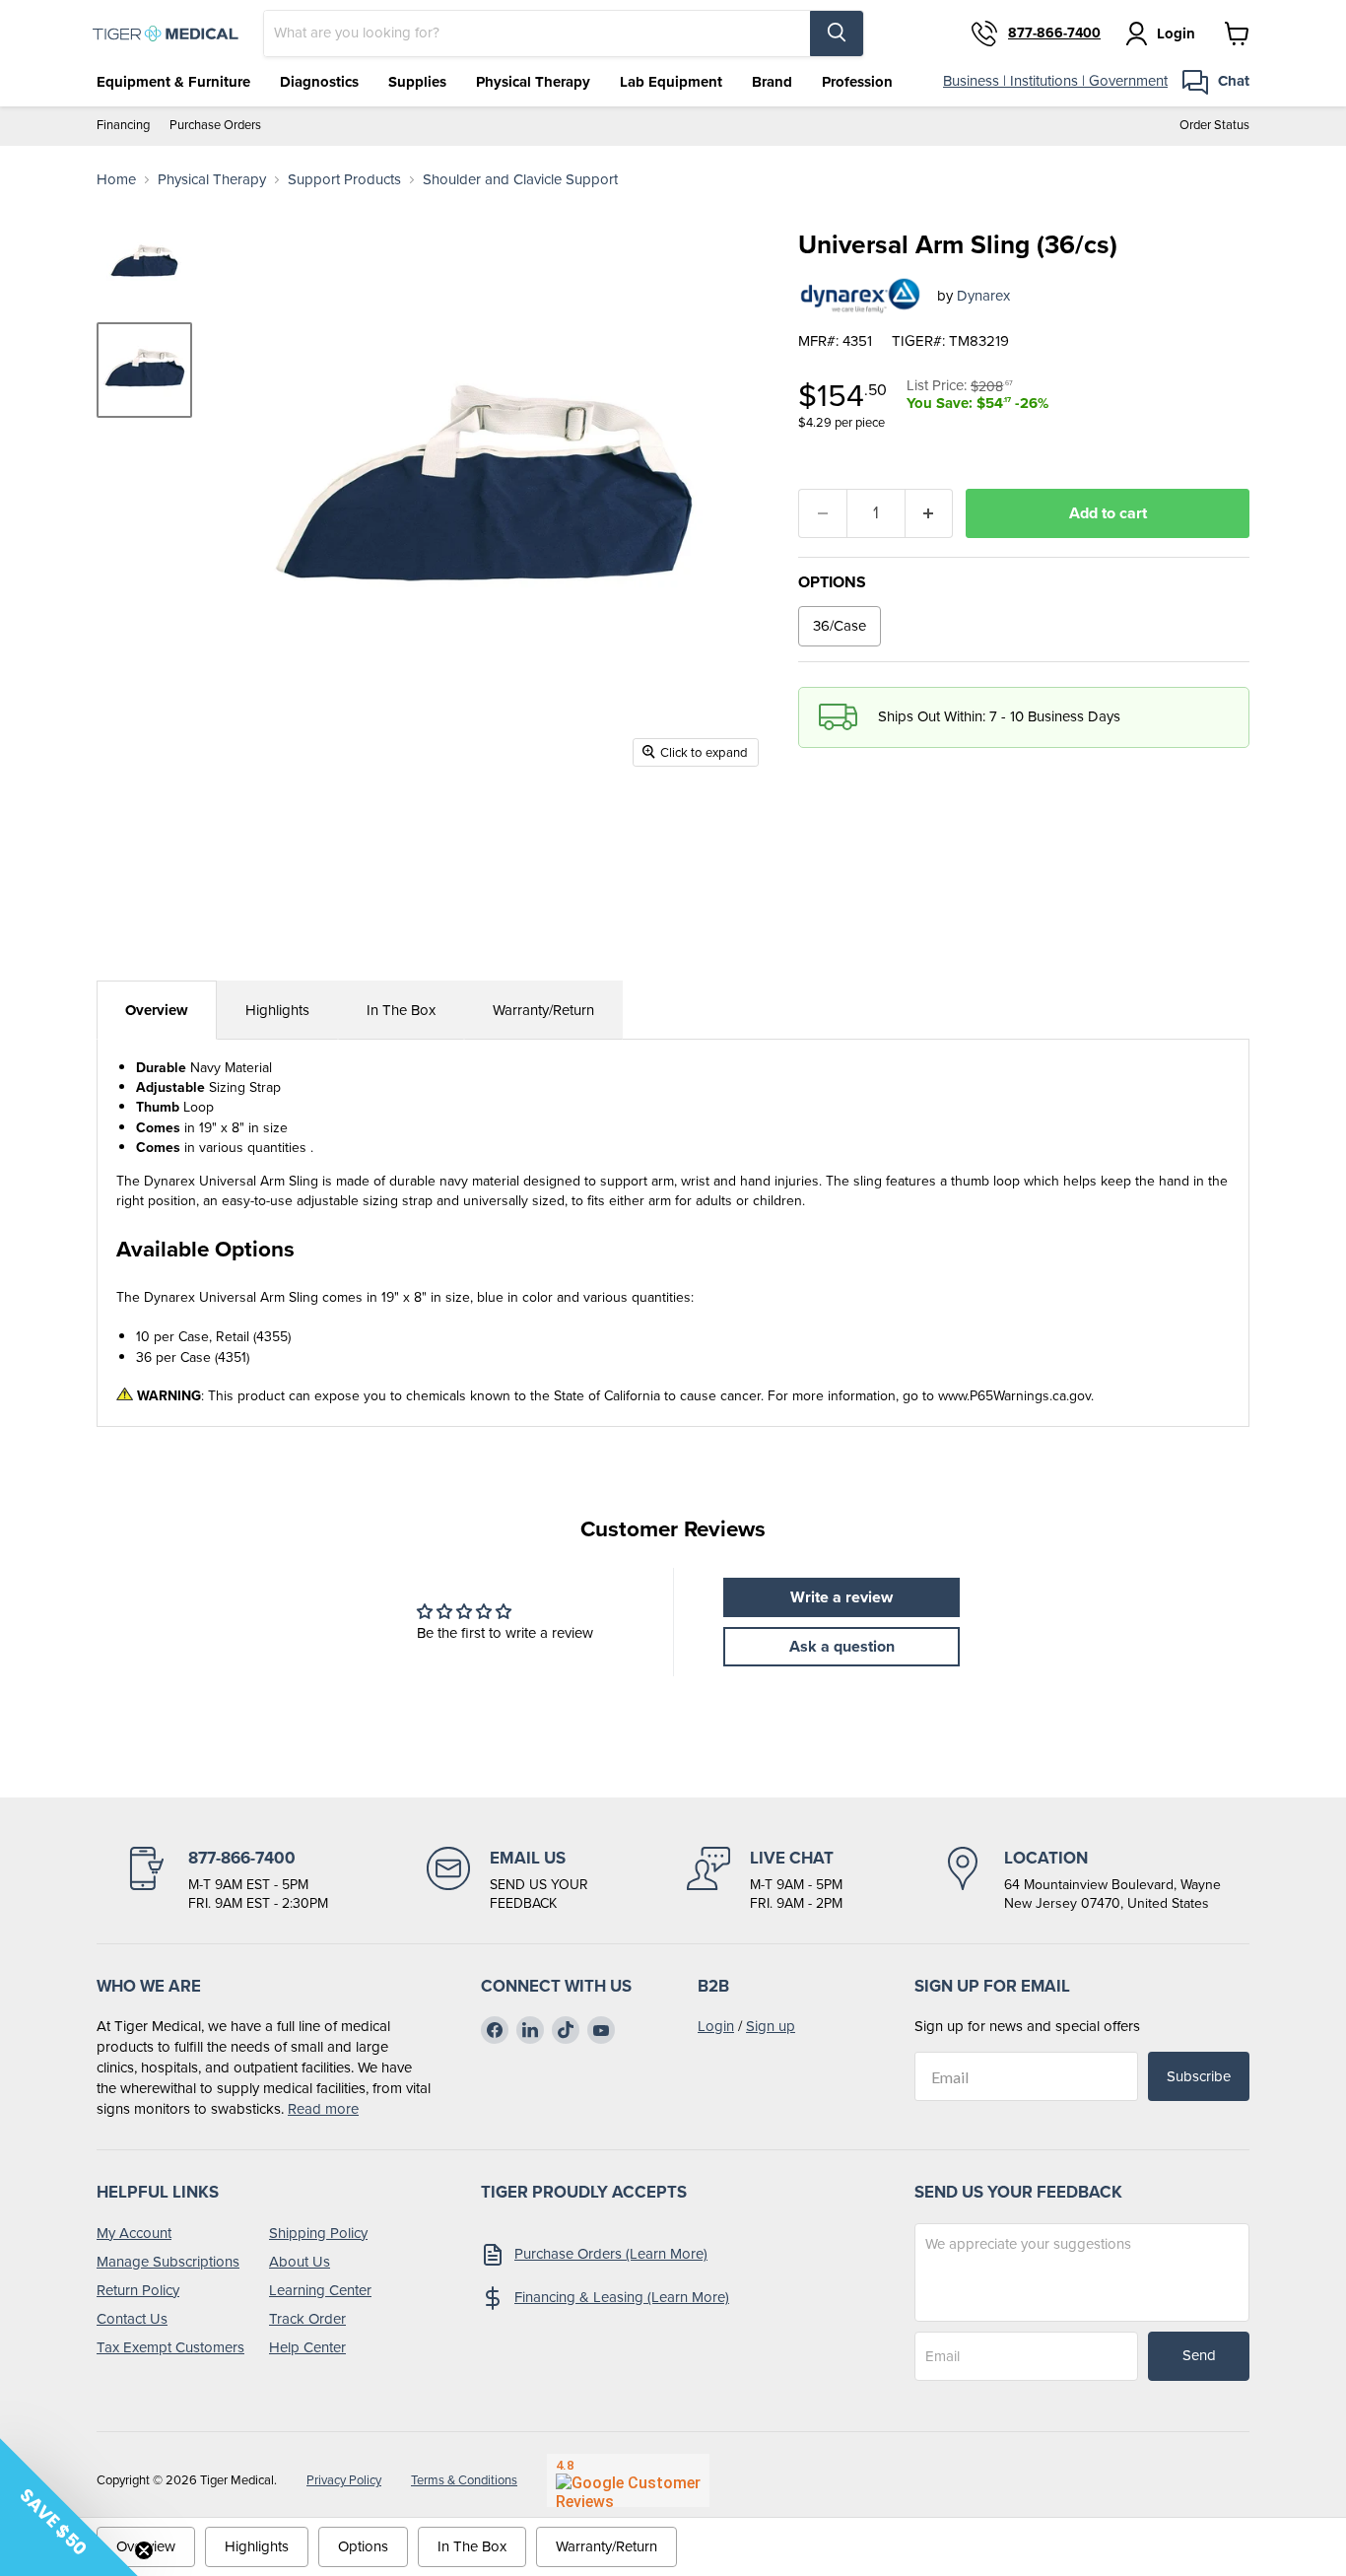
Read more (323, 2109)
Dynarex (983, 296)
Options (363, 2546)
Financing (123, 126)
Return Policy (138, 2290)
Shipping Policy (318, 2233)
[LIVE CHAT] (765, 1880)
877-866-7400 (1054, 34)
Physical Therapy (533, 82)
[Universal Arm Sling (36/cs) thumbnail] (144, 263)
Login (716, 2026)
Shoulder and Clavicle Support (520, 180)
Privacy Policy (344, 2480)
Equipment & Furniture (173, 82)
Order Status (1214, 126)
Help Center (307, 2347)
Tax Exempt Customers (170, 2347)
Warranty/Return (543, 1010)
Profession (857, 82)
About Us (300, 2262)
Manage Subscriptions (168, 2262)
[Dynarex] (860, 296)
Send (1199, 2355)
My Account (134, 2233)
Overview (157, 1010)
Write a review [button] (841, 1597)
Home (116, 180)
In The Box (401, 1010)
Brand (772, 82)
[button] (69, 2507)
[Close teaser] (144, 2550)
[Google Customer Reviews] (628, 2480)
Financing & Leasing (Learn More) (622, 2297)
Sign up (771, 2026)
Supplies (417, 82)
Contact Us (132, 2319)
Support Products (344, 180)
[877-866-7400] (227, 1880)
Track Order (307, 2319)
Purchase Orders (215, 126)
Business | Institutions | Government (1055, 81)
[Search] (837, 34)
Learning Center (320, 2290)
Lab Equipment (671, 82)
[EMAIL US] (507, 1880)
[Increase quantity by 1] (930, 513)
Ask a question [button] (842, 1646)
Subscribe (1199, 2076)
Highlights (277, 1010)
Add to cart (1108, 513)
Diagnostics (319, 82)
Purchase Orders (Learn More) (611, 2254)
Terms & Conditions (464, 2480)
